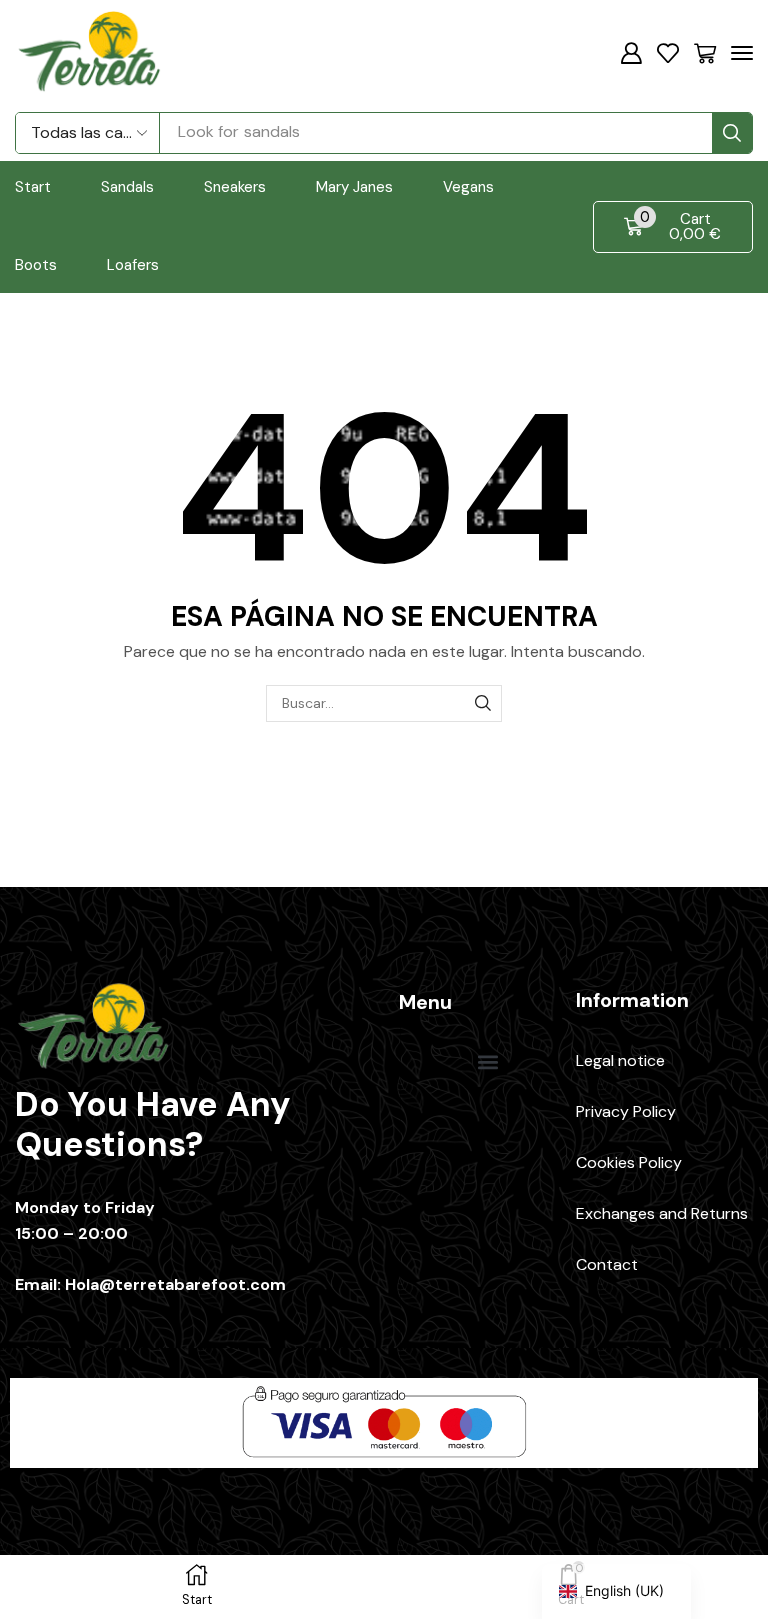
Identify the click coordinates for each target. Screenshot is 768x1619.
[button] (631, 53)
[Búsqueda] (732, 133)
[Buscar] (483, 703)
